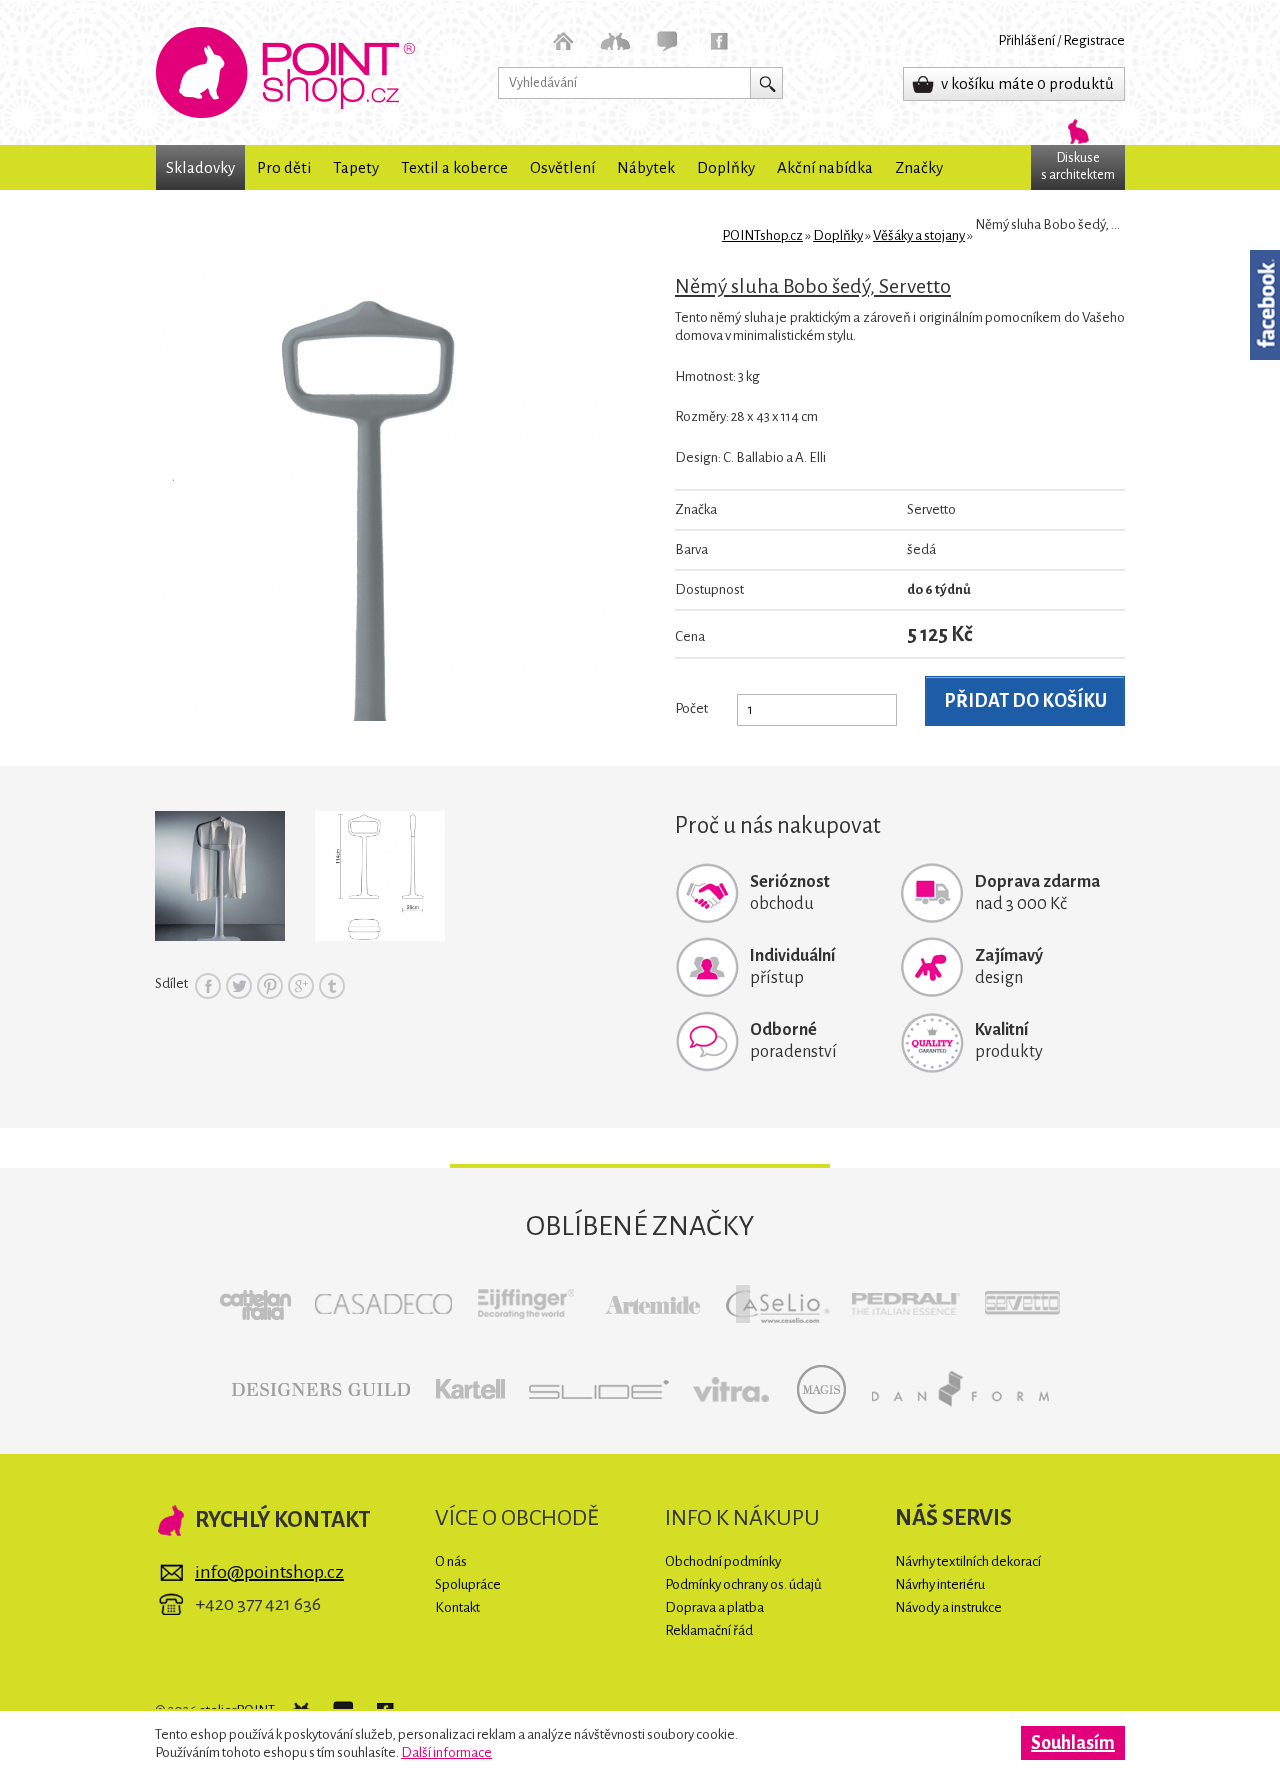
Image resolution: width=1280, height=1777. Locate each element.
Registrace (1094, 40)
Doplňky (726, 167)
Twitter (239, 986)
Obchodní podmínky (723, 1561)
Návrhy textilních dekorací (968, 1561)
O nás (451, 1561)
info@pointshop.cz (269, 1572)
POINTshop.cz (285, 72)
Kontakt (457, 1607)
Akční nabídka (825, 167)
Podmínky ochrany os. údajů (743, 1584)
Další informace (446, 1752)
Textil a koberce (454, 167)
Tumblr (332, 986)
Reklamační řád (709, 1630)
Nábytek (646, 167)
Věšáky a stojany (919, 235)
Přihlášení (1026, 40)
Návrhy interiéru (940, 1584)
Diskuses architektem (1078, 166)
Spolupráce (468, 1584)
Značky (919, 167)
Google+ (301, 986)
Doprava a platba (714, 1607)
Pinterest (270, 986)
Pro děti (284, 167)
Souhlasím (1073, 1743)
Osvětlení (562, 167)
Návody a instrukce (948, 1607)
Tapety (356, 167)
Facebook (208, 986)
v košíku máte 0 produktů (1027, 83)
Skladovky (200, 167)
